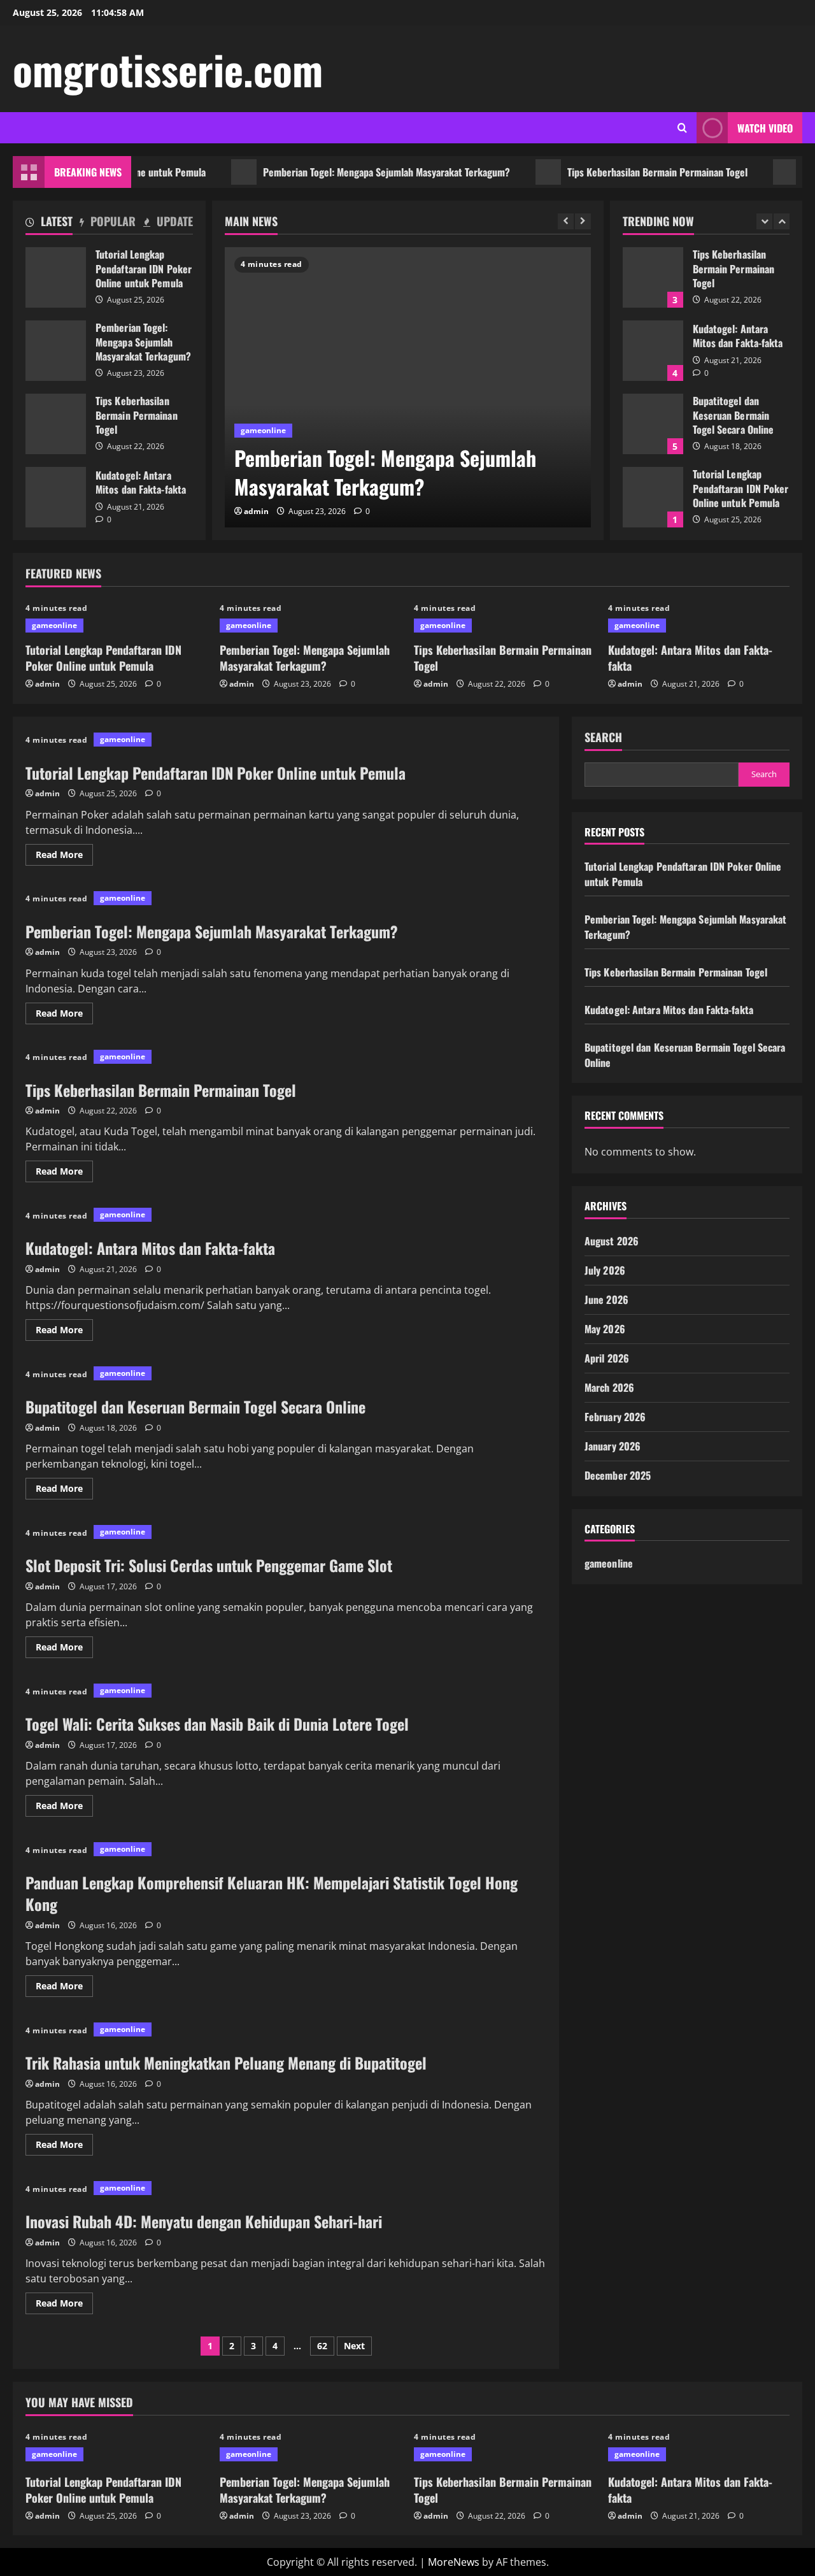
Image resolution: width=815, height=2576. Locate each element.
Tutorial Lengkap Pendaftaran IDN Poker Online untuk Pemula (56, 277)
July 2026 (605, 1270)
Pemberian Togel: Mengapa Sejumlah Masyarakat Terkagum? (350, 172)
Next (354, 2346)
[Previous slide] (566, 221)
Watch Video (765, 128)
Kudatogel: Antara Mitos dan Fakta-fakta (56, 497)
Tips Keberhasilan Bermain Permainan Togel (621, 172)
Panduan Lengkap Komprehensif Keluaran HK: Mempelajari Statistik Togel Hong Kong (272, 1893)
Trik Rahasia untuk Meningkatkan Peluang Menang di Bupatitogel (226, 2063)
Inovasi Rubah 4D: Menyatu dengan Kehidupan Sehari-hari (204, 2221)
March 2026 (609, 1387)
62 (322, 2346)
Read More (64, 857)
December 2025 (618, 1475)
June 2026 (606, 1299)
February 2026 (615, 1417)
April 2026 (607, 1358)
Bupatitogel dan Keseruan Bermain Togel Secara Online (653, 424)
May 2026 (605, 1329)
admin (256, 511)
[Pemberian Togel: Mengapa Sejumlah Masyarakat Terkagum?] (408, 387)
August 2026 (612, 1241)
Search (603, 737)
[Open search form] (682, 128)
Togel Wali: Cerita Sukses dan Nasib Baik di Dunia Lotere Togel (217, 1724)
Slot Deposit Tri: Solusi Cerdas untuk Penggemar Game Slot (209, 1565)
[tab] (49, 224)
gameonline (263, 430)
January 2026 (613, 1446)
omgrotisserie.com (168, 69)
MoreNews (454, 2562)
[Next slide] (583, 221)
